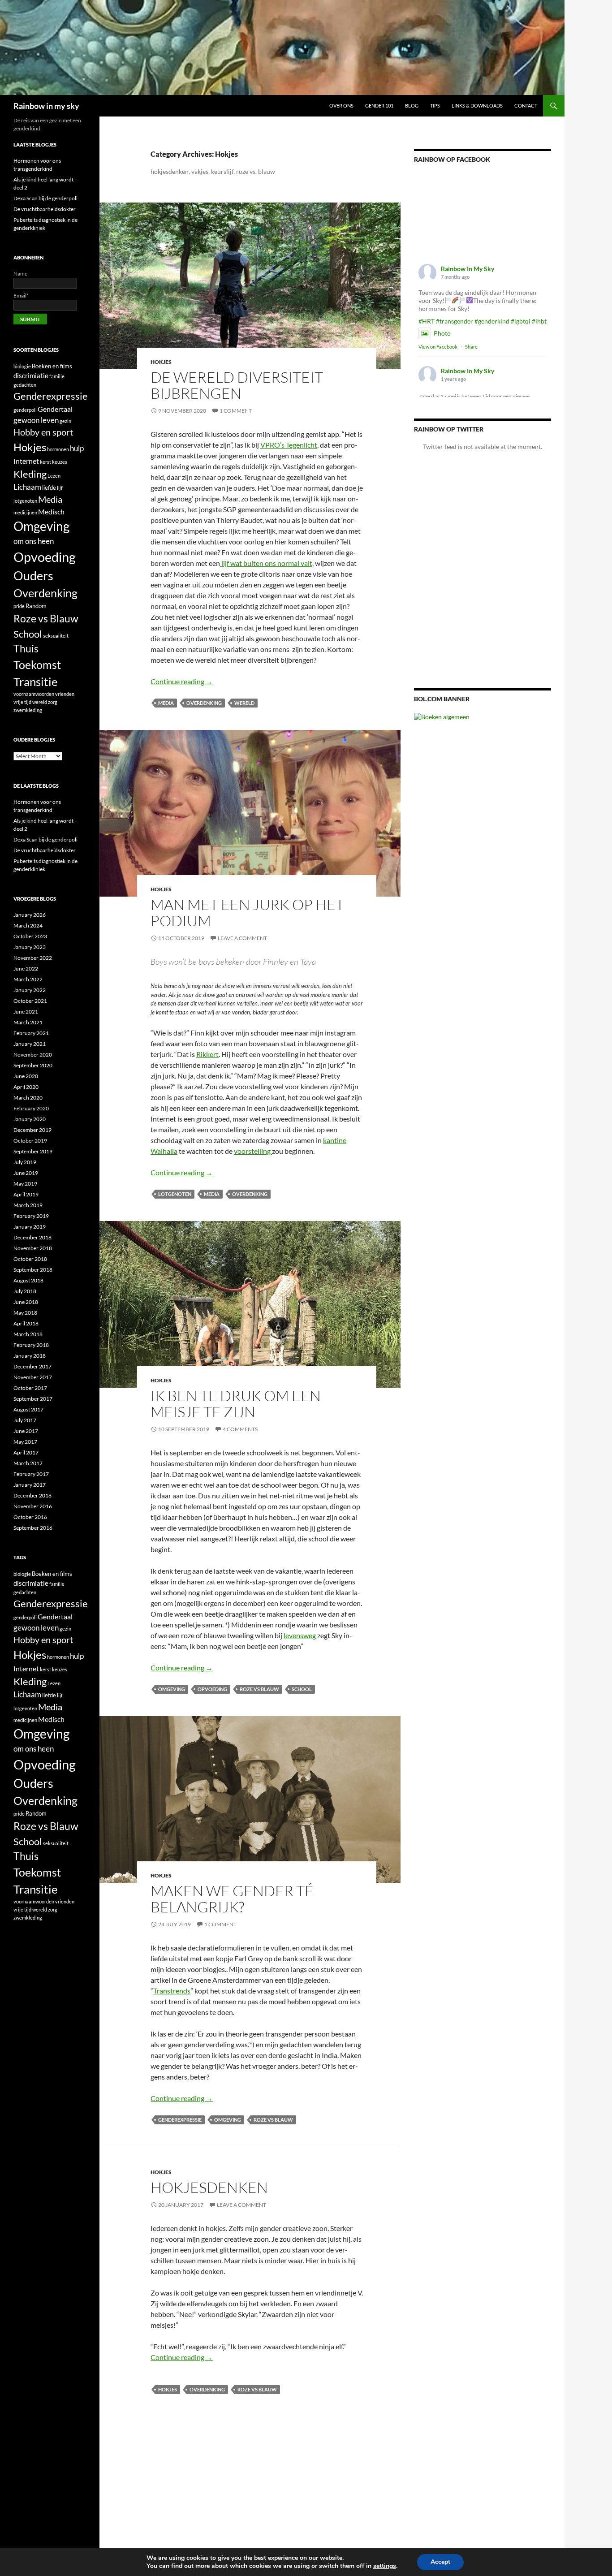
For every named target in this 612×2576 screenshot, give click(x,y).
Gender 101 (379, 106)
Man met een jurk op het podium (247, 913)
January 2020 (30, 1119)
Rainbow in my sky (46, 106)
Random (36, 606)
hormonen (58, 449)
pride (19, 606)
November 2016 (33, 1506)
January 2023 (30, 947)
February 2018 (31, 1345)
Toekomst (37, 665)
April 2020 (26, 1087)
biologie (22, 366)
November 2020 (33, 1055)
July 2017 (25, 1420)
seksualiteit (56, 636)
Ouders (33, 576)
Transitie (36, 682)
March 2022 (28, 979)
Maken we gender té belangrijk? (232, 1899)
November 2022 (33, 958)
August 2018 (28, 1280)
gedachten (25, 385)
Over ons (341, 106)
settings (385, 2566)
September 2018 (33, 1270)
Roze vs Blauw (259, 1689)
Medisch (51, 511)
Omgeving (172, 1689)
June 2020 (26, 1076)
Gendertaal (55, 409)
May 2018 (25, 1313)
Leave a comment (242, 938)
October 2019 (30, 1141)
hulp (77, 448)
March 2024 (28, 926)
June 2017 (26, 1431)
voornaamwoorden (34, 694)
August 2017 (28, 1409)
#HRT (427, 321)
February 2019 (31, 1216)
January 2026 (30, 915)
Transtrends (172, 1991)
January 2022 (30, 990)
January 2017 (30, 1485)
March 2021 (28, 1022)
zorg (53, 702)
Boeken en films (52, 366)
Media (166, 703)
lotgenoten (175, 1194)
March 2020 (28, 1098)
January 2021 (30, 1044)
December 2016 (32, 1495)
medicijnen (25, 512)
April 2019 (26, 1194)
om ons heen (34, 541)
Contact (526, 106)
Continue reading (182, 681)
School (302, 1689)
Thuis (26, 649)
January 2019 (30, 1227)
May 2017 (25, 1442)
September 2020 (33, 1065)
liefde (49, 488)
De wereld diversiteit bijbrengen (237, 385)
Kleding (30, 474)
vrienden (65, 694)
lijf (60, 488)
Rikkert (207, 1054)
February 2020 (31, 1108)
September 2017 (33, 1399)
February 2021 (31, 1033)
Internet (26, 461)
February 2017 (31, 1474)
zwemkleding (28, 710)
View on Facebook (438, 347)
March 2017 (28, 1463)
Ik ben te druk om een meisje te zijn (236, 1404)
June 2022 (26, 969)
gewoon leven (36, 420)
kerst (45, 462)
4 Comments (240, 1429)
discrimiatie (31, 376)
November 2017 (33, 1377)
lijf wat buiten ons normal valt (266, 563)
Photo (442, 333)
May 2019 (25, 1184)
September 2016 (33, 1528)
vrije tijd (22, 702)
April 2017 (26, 1452)
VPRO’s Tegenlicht (289, 445)
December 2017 (32, 1366)
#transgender (455, 321)
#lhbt (539, 321)
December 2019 (32, 1130)
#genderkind (492, 321)
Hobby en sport (43, 432)
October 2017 (30, 1388)
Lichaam (27, 487)
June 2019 (26, 1173)
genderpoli (25, 410)
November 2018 (33, 1248)
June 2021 (26, 1012)
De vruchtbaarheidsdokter (45, 209)
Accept (440, 2562)
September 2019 (33, 1151)
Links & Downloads (477, 106)
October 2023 (30, 936)
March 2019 (28, 1205)
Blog (412, 106)
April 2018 (26, 1323)
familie (57, 376)
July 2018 (25, 1291)
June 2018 (26, 1302)
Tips (435, 106)
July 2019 (25, 1162)
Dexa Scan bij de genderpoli (45, 198)
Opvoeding (212, 1689)
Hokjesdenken (209, 2187)
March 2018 (28, 1334)
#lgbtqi (521, 321)
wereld (244, 703)
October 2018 (30, 1259)
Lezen (54, 476)
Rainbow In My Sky (468, 269)
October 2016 (30, 1517)
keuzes (60, 462)
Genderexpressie (180, 2120)
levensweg (300, 1635)
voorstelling (253, 1151)
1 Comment (236, 411)
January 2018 (30, 1356)
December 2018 (32, 1237)
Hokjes (161, 362)
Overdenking (204, 703)
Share (471, 347)
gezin (65, 421)
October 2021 (30, 1001)
